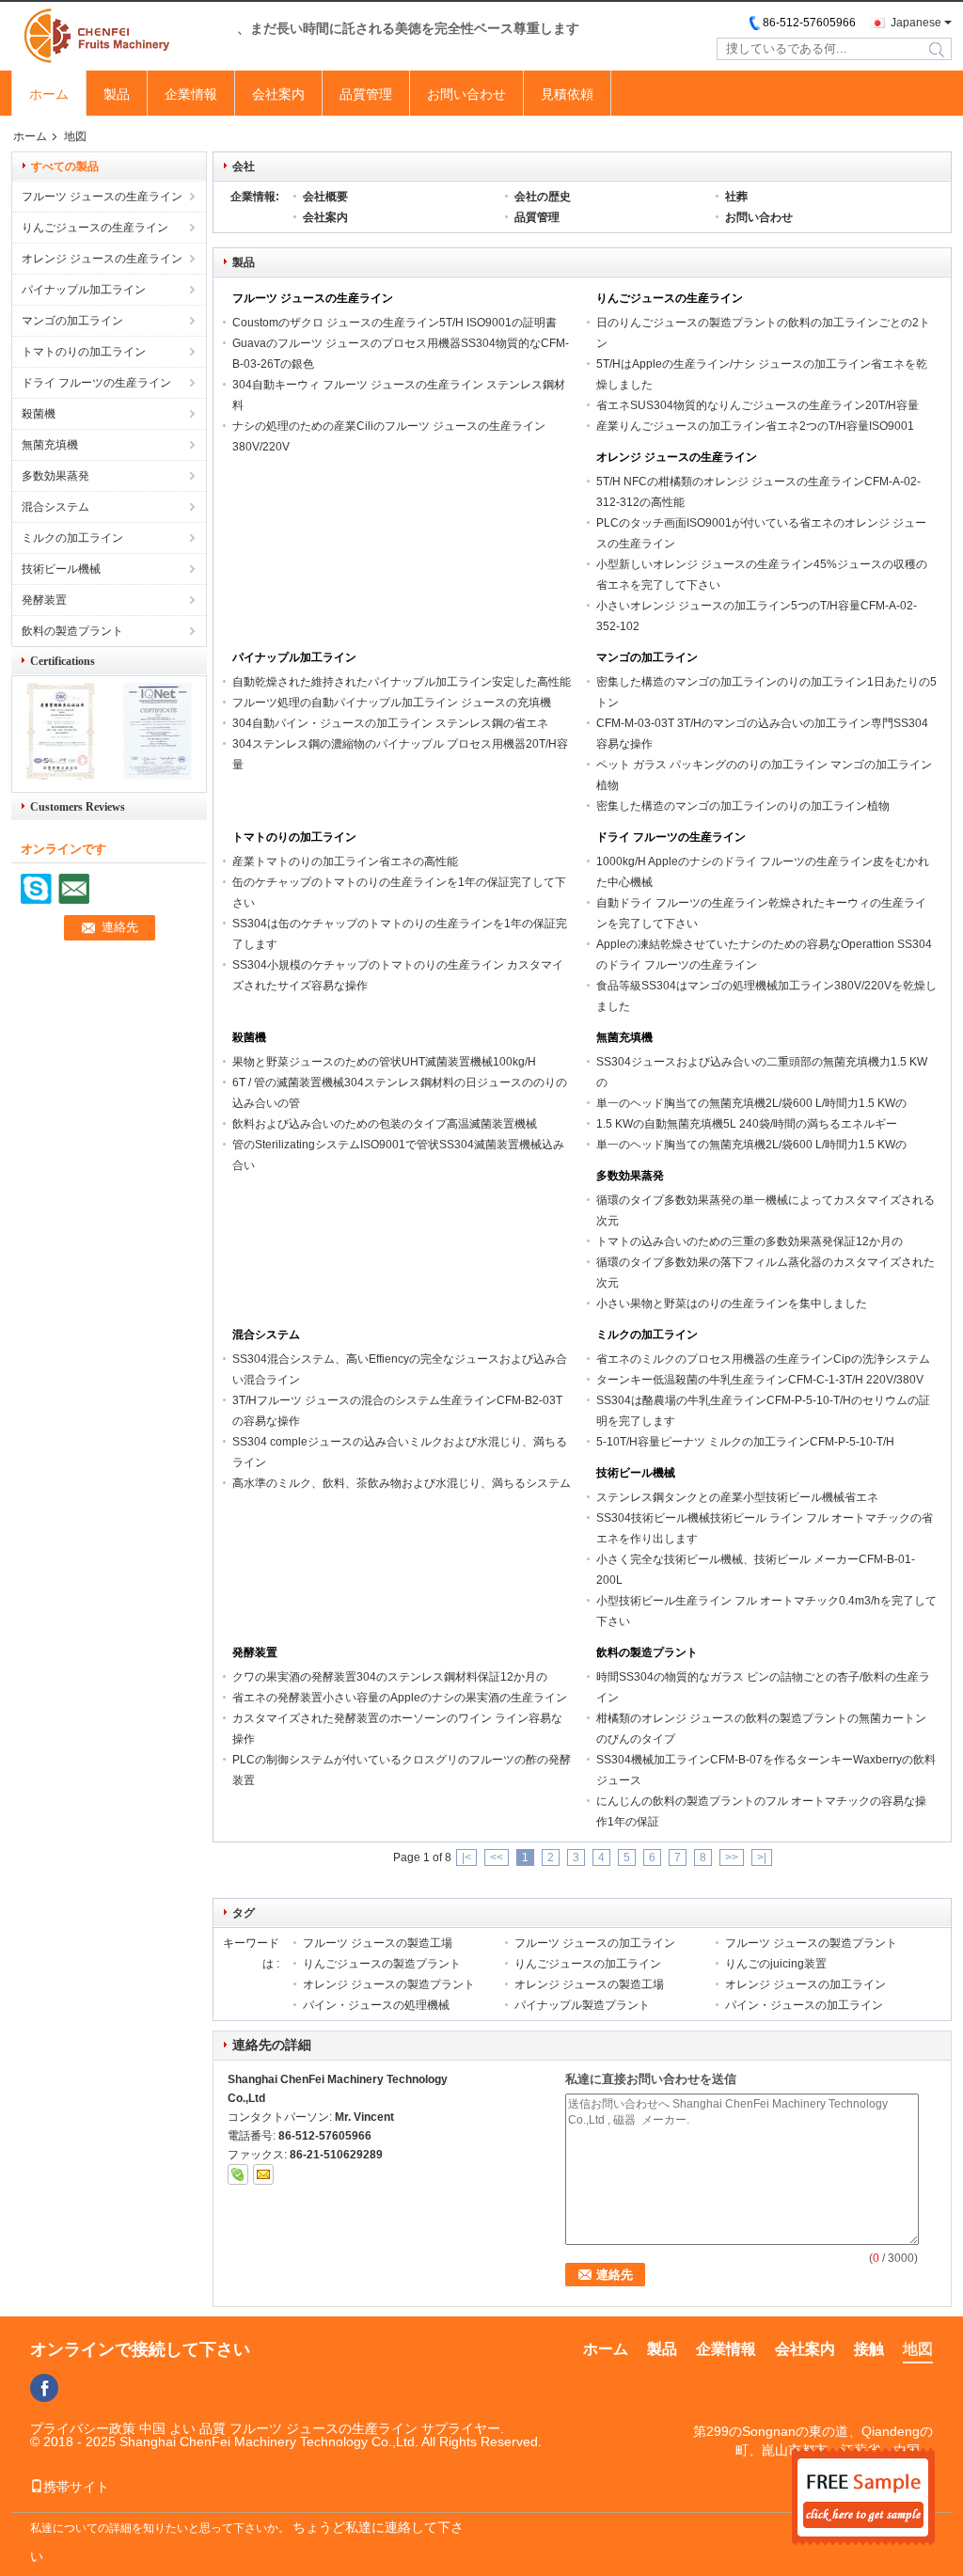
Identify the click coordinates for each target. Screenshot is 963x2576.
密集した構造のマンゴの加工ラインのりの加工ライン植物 (743, 806)
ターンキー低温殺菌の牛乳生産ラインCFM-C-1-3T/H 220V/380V (760, 1380)
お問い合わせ (466, 94)
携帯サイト (76, 2487)
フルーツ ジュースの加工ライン (595, 1943)
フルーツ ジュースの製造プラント (811, 1943)
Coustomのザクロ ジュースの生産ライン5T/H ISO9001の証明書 (395, 323)
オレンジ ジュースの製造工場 (589, 1984)
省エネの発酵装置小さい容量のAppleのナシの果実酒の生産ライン (400, 1698)
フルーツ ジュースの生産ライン (102, 197)
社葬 (736, 197)
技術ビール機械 (61, 569)
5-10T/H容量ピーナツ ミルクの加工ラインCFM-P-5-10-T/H (745, 1442)
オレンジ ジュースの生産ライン (102, 259)
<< (497, 1857)
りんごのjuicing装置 (776, 1964)
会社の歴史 (543, 197)
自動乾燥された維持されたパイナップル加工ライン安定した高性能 (402, 682)
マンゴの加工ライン (72, 321)
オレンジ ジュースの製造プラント (389, 1984)
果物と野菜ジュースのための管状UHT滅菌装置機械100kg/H (384, 1062)
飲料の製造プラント (72, 631)
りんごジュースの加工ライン (588, 1964)
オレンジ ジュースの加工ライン (805, 1984)
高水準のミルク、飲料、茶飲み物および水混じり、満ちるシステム (402, 1483)
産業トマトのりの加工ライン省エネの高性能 (345, 861)
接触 (869, 2349)
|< (466, 1857)
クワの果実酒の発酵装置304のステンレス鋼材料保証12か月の (390, 1677)
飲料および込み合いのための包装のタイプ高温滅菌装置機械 (385, 1124)
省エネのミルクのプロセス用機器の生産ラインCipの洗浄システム (763, 1359)
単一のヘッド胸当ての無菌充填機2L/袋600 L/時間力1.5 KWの (751, 1103)
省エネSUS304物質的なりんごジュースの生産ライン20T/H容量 (758, 405)
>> (732, 1857)
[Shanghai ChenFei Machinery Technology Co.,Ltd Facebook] (44, 2388)
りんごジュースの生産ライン (95, 228)
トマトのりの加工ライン (84, 352)
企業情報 (191, 94)
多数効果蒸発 (55, 476)
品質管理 (366, 94)
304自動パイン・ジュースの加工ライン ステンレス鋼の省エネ (390, 723)
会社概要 (325, 197)
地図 (918, 2349)
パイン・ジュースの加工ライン (804, 2005)
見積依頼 (567, 94)
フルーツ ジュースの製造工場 (378, 1943)
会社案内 (278, 94)
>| (762, 1857)
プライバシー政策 (83, 2428)
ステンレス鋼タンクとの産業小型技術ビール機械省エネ (737, 1497)
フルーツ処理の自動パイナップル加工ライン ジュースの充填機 (392, 703)
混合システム (55, 507)
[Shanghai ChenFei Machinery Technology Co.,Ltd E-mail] (263, 2174)
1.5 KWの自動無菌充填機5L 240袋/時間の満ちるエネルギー (747, 1124)
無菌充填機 (50, 445)
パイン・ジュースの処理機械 (376, 2005)
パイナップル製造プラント (582, 2005)
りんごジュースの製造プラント (382, 1964)
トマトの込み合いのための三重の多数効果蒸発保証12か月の (750, 1241)
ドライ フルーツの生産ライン (96, 383)
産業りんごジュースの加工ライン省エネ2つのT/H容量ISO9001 (755, 426)
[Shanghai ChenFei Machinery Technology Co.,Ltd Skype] (238, 2174)
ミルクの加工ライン (72, 538)
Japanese (916, 23)
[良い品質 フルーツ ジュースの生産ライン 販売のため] (61, 776)
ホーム (49, 94)
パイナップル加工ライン (84, 290)
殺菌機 (39, 414)
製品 (117, 94)
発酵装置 (44, 600)
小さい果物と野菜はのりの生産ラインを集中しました (732, 1304)
